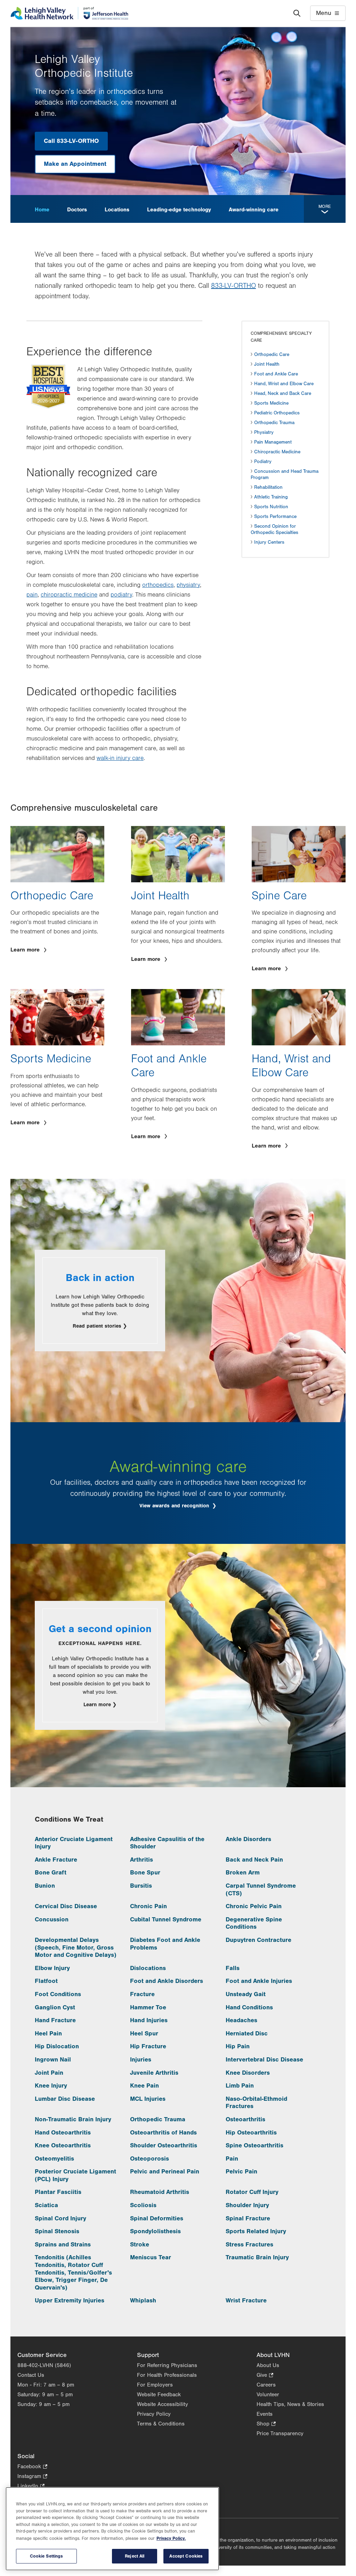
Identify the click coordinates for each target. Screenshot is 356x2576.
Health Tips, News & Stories (290, 2404)
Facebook (32, 2467)
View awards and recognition (175, 1506)
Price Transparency (280, 2433)
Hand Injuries (149, 2020)
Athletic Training (271, 497)
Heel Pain (48, 2034)
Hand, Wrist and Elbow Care (284, 384)
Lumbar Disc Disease (65, 2099)
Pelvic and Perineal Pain (165, 2172)
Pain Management (273, 442)
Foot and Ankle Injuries (259, 1981)
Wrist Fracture (246, 2300)
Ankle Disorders (248, 1839)
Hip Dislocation (57, 2046)
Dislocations (148, 1968)
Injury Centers (269, 542)
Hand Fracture (55, 2020)
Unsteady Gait (246, 1994)
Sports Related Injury (256, 2231)
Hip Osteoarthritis (251, 2133)
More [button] (325, 206)
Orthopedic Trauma (274, 423)
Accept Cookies (186, 2556)
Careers (266, 2385)
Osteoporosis (149, 2159)
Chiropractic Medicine (277, 452)
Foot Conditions (58, 1994)
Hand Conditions (249, 2007)
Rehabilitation (268, 487)
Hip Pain (238, 2046)
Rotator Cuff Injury (252, 2192)
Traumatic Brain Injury (257, 2257)
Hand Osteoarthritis (63, 2133)
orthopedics (158, 585)
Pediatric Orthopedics (277, 413)
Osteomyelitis (54, 2159)
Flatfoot (46, 1981)
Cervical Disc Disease (66, 1906)
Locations (117, 210)
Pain (232, 2159)
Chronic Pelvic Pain (254, 1906)
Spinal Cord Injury (60, 2218)
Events (265, 2414)
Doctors (77, 210)
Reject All (135, 2556)
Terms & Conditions (161, 2424)
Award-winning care (254, 210)
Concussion (52, 1919)
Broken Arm (243, 1873)
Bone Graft (51, 1873)
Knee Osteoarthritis (63, 2145)
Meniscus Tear (151, 2257)
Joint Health (267, 364)
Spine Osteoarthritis (254, 2145)
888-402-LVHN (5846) (44, 2365)
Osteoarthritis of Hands (163, 2133)
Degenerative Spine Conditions (254, 1923)
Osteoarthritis (245, 2119)
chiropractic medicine (69, 595)
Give (265, 2376)
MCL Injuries (148, 2099)
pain (32, 595)
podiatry (121, 595)
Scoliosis (143, 2205)
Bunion (45, 1886)
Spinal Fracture (248, 2218)
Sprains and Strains (63, 2245)
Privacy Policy (154, 2414)
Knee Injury (51, 2086)
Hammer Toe (148, 2007)
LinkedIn (31, 2486)
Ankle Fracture (56, 1860)
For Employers (155, 2385)
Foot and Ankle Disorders (167, 1981)
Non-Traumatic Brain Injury (73, 2119)
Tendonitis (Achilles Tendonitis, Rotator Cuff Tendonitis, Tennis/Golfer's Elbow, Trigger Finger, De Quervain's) (73, 2272)
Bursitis (141, 1886)
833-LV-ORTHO (233, 286)
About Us (268, 2365)
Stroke (140, 2245)
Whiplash (143, 2300)
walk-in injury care (120, 758)
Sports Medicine (271, 403)
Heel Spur (144, 2034)
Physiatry (264, 432)
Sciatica (46, 2205)
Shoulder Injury (247, 2205)
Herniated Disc (247, 2034)
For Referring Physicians (167, 2365)
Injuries (141, 2060)
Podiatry (263, 462)
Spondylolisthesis (155, 2231)
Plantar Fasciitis (58, 2192)
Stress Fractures (249, 2245)
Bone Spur (145, 1873)
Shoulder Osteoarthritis (164, 2145)
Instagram (32, 2477)
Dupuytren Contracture (258, 1940)
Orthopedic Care (272, 355)
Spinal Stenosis (57, 2231)
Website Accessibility (163, 2404)
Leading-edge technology (179, 210)
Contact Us (31, 2375)
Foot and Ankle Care (276, 374)
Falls (233, 1968)
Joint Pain (49, 2073)
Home (42, 210)
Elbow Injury (52, 1968)
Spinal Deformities (157, 2218)
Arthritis (141, 1860)
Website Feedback (159, 2395)
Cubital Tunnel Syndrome (166, 1919)
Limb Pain (240, 2086)
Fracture (142, 1994)
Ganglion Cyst (55, 2007)
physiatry (188, 585)
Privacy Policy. (171, 2538)
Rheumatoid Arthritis (160, 2192)
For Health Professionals (167, 2375)
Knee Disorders (248, 2073)
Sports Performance (275, 517)
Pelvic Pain (241, 2172)
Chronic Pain (148, 1906)
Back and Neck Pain (254, 1860)
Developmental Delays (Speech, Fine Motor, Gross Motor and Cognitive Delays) (76, 1947)
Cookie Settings (47, 2556)
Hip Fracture (148, 2046)
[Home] (69, 13)
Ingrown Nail (53, 2060)
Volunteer (268, 2395)
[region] (112, 2529)
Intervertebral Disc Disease (264, 2060)
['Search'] (297, 13)
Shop (266, 2424)
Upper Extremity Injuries (70, 2300)
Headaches (241, 2020)
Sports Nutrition (271, 507)
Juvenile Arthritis (154, 2073)
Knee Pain (144, 2086)
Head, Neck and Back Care (283, 394)
